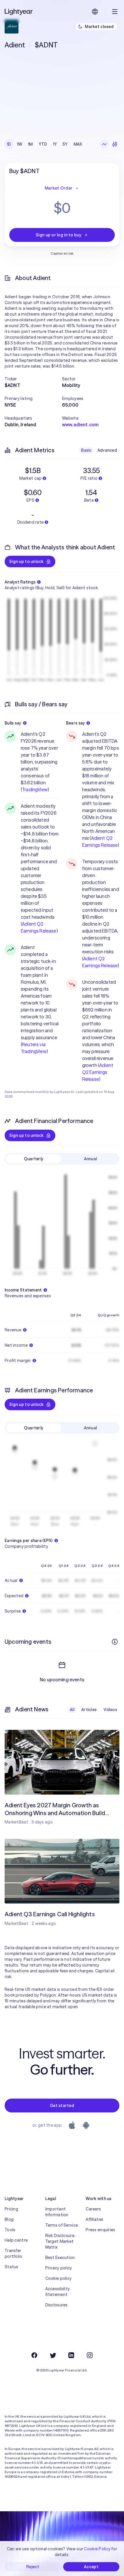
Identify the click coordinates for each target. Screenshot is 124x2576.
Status (12, 2267)
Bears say (76, 723)
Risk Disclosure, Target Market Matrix (60, 2241)
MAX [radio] (78, 144)
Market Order (59, 188)
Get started (62, 2106)
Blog (9, 2219)
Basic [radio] (86, 450)
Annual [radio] (91, 1159)
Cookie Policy (97, 2549)
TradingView (35, 790)
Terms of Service (62, 2225)
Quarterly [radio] (34, 1159)
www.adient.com (80, 425)
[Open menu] (115, 12)
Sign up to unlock (27, 561)
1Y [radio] (55, 144)
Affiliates (94, 2219)
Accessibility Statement (58, 2292)
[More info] (115, 1642)
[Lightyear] (19, 12)
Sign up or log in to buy (59, 235)
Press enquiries (100, 2230)
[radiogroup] (45, 144)
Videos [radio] (110, 1710)
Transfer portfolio (14, 2253)
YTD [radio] (43, 144)
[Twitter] (53, 2355)
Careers (93, 2209)
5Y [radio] (65, 144)
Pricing (11, 2209)
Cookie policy (59, 2278)
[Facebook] (34, 2355)
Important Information (57, 2212)
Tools (10, 2230)
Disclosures (57, 2305)
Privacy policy (59, 2268)
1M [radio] (30, 144)
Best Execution (60, 2258)
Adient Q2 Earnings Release (98, 1072)
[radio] (104, 144)
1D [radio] (9, 144)
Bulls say (13, 723)
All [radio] (72, 1710)
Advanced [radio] (107, 450)
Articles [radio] (89, 1710)
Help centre (16, 2240)
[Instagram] (90, 2355)
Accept (91, 2567)
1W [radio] (20, 144)
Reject (33, 2567)
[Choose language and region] (95, 12)
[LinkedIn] (71, 2355)
